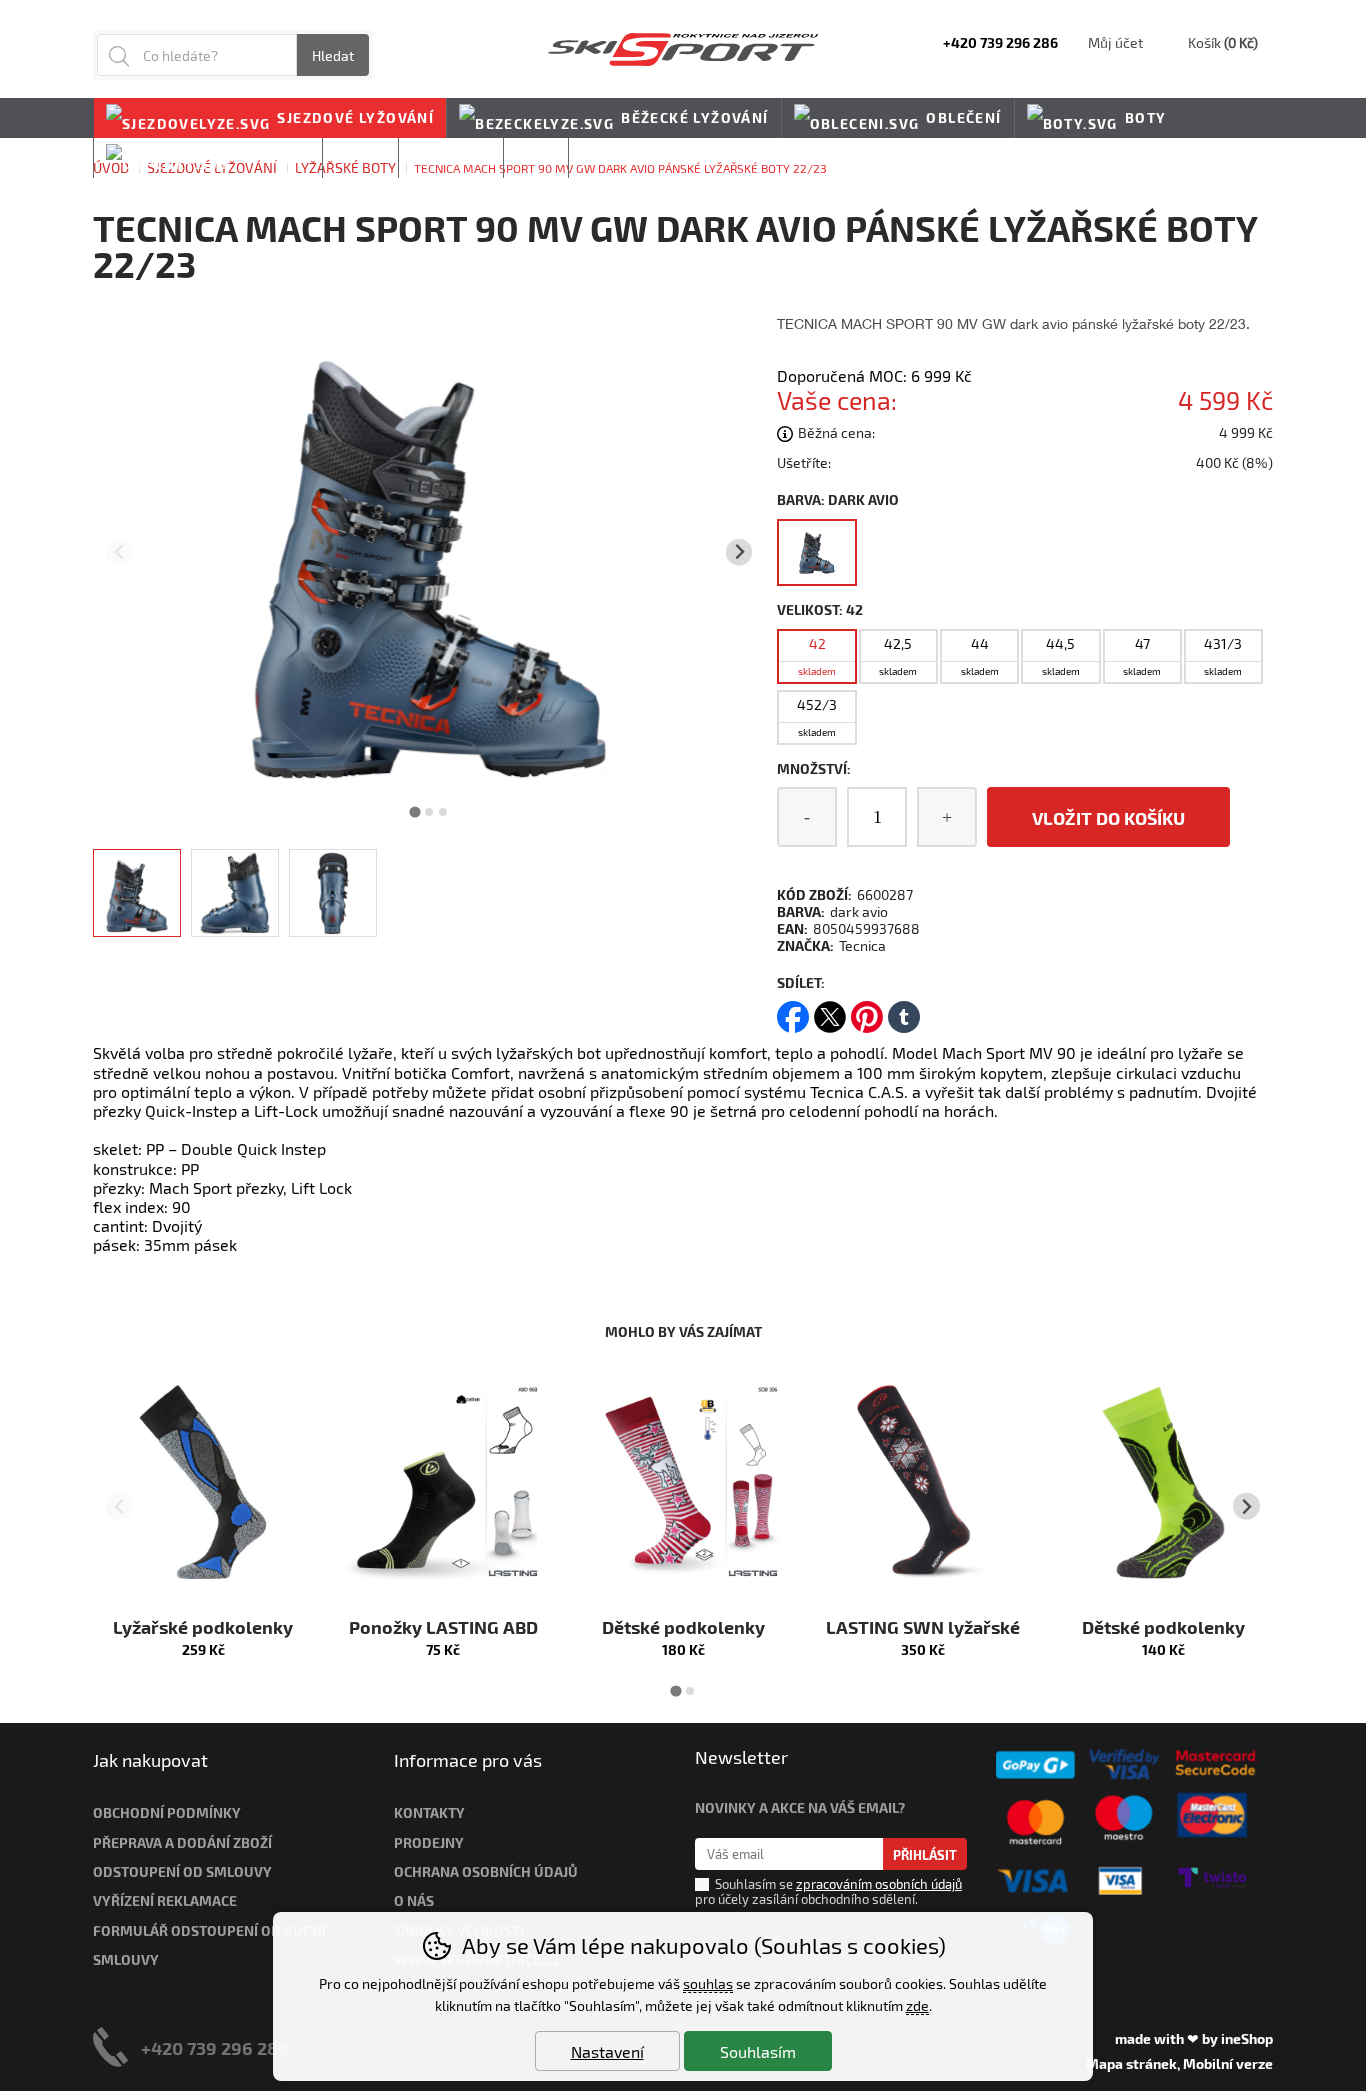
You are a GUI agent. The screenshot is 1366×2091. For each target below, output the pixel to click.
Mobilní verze (1228, 2063)
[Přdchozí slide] (119, 552)
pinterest (867, 1010)
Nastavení (607, 2051)
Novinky (616, 157)
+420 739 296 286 (215, 2047)
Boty (1146, 117)
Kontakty (429, 1812)
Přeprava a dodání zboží (182, 1842)
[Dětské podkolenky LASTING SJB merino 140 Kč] (1163, 1482)
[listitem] (137, 893)
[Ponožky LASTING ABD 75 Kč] (443, 1482)
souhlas (708, 1983)
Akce (536, 157)
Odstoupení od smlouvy (182, 1871)
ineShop (1247, 2038)
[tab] (415, 811)
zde (917, 2005)
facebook (793, 1010)
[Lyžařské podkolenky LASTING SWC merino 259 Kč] (203, 1482)
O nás (414, 1900)
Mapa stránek (1131, 2063)
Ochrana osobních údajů (486, 1871)
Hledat (333, 55)
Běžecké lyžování (694, 117)
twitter (830, 1010)
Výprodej (451, 157)
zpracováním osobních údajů (879, 1884)
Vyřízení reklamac (161, 1900)
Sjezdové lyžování (355, 117)
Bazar (360, 157)
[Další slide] (739, 552)
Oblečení (963, 117)
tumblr (904, 1010)
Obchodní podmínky (167, 1812)
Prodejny (429, 1842)
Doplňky (273, 157)
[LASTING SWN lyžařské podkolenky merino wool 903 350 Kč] (923, 1482)
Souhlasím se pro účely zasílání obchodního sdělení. (828, 1891)
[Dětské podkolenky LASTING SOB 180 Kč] (683, 1482)
